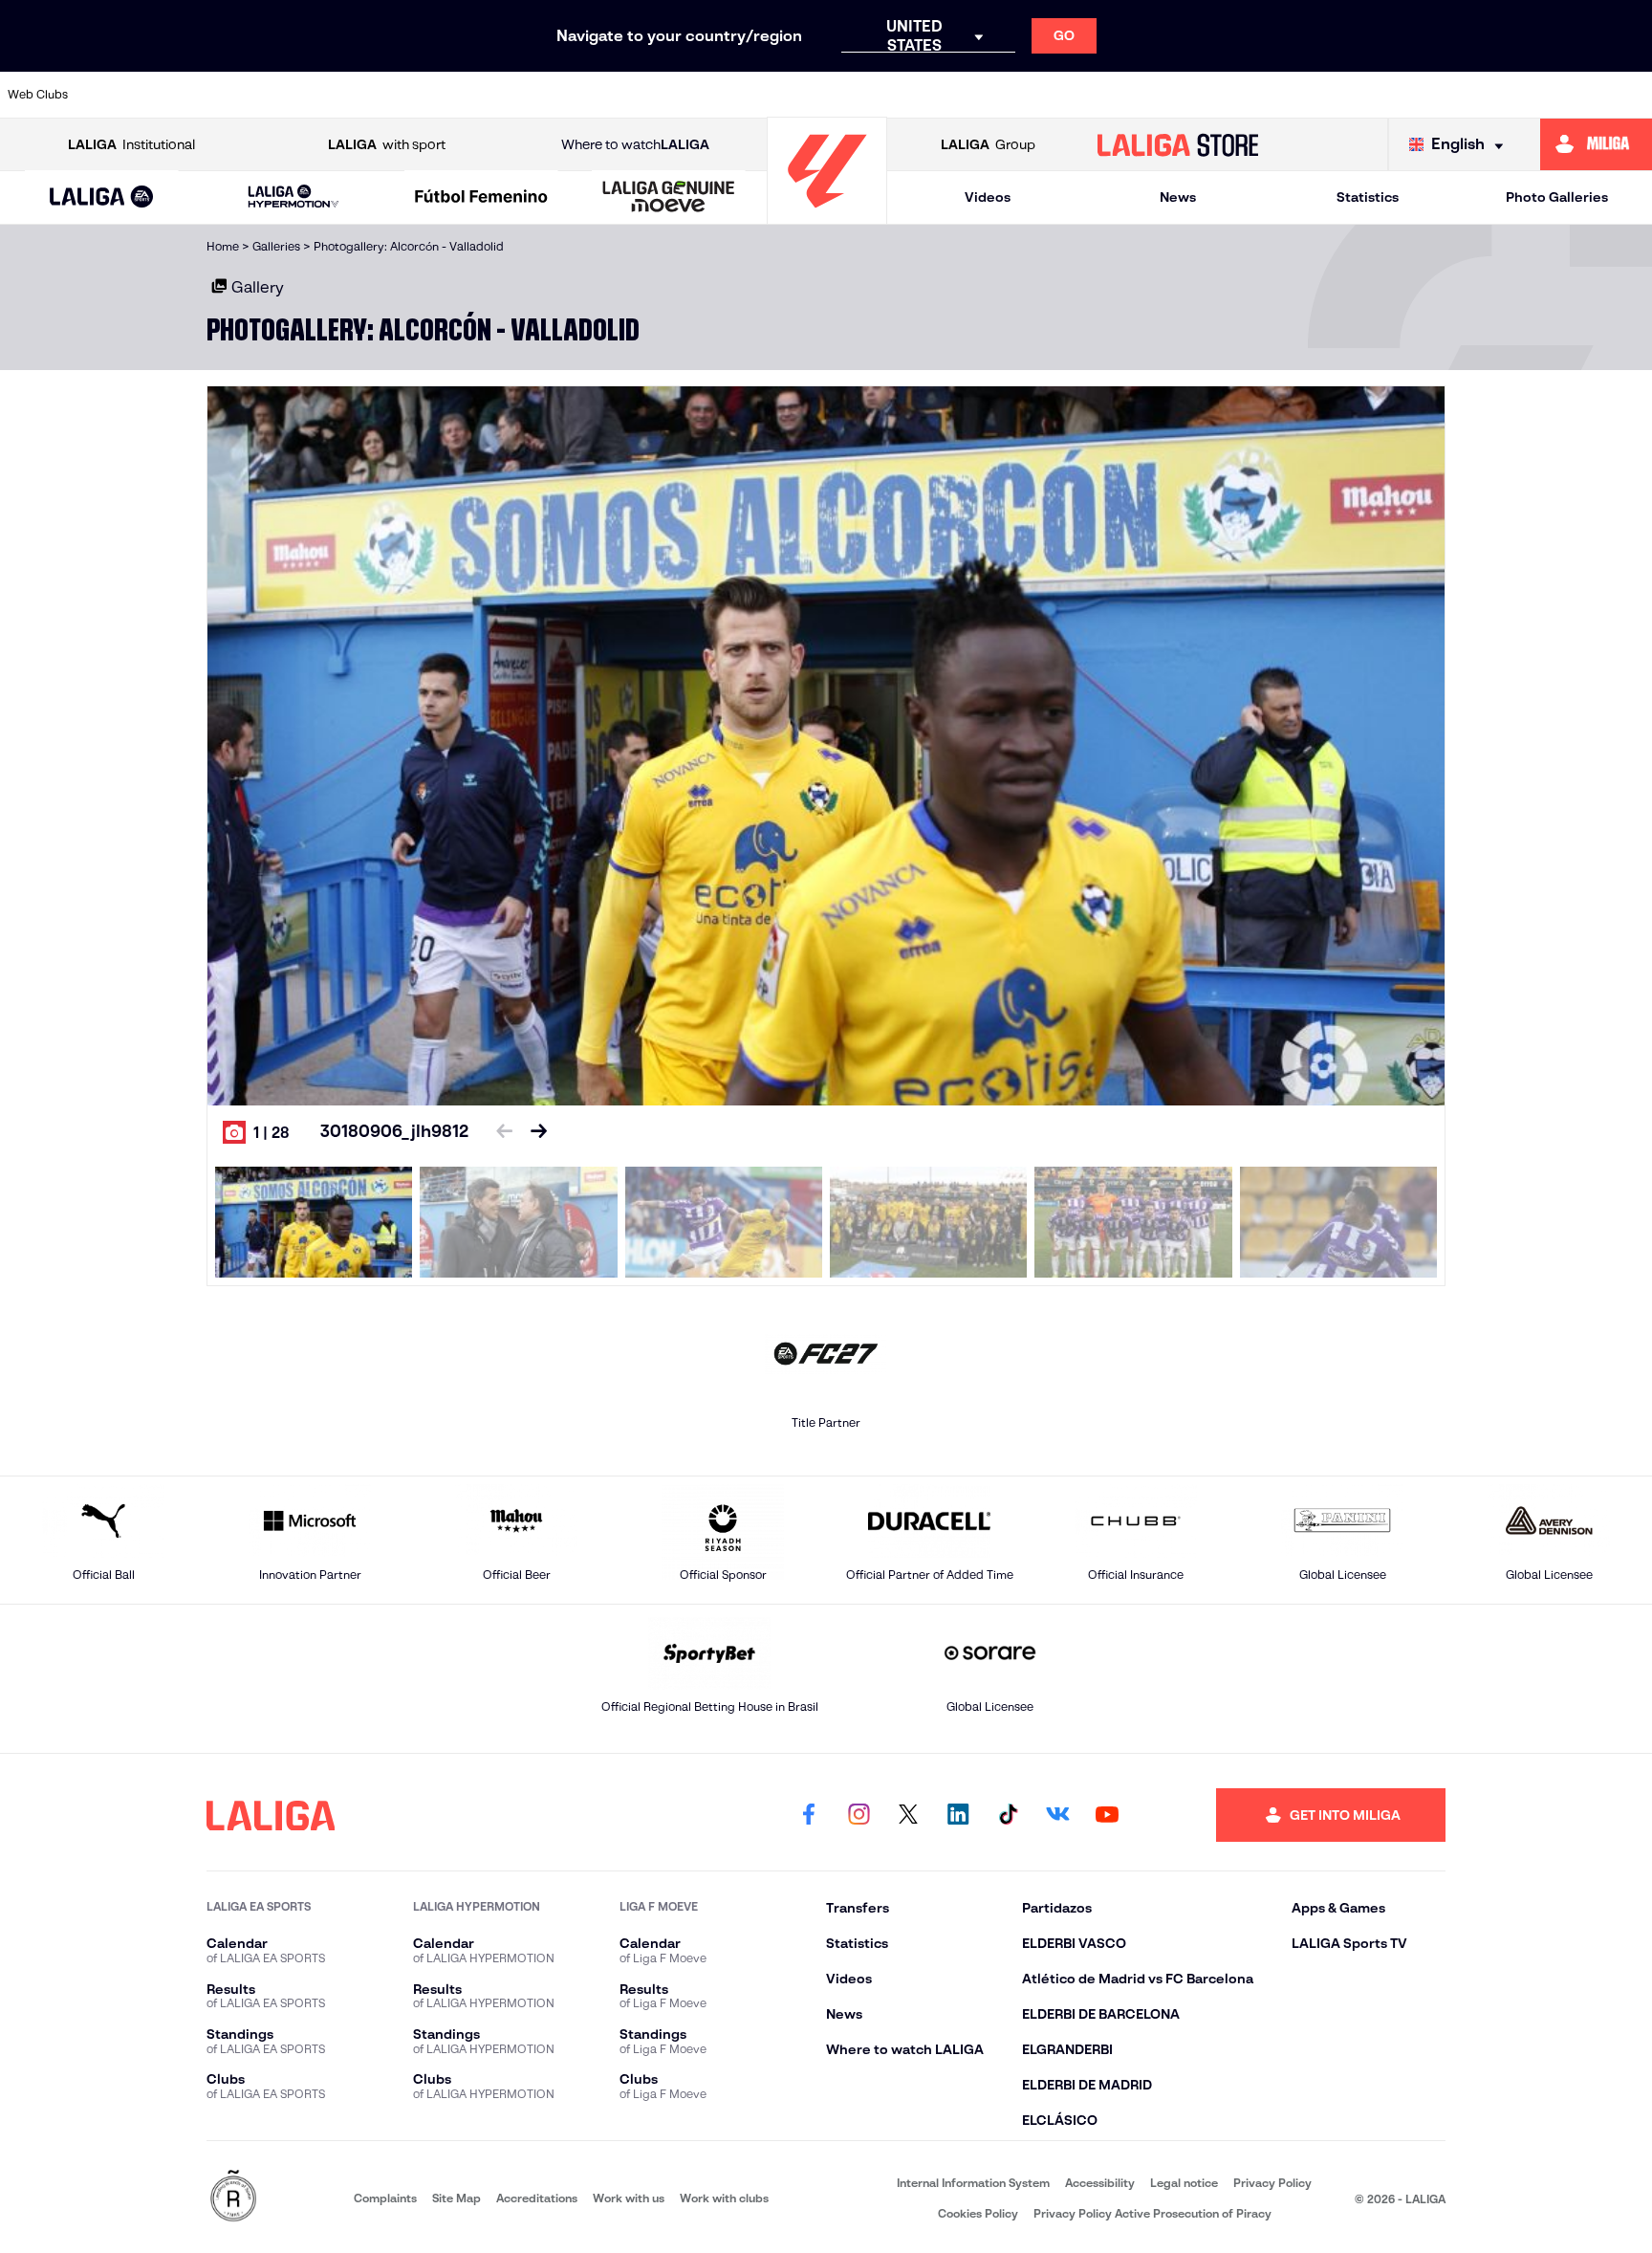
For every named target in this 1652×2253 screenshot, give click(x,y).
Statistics (1368, 197)
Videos (988, 197)
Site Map (456, 2198)
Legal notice (1184, 2183)
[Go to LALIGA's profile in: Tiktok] (1008, 1815)
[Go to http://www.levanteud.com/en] (763, 95)
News (1178, 197)
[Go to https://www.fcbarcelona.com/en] (605, 95)
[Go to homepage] (827, 216)
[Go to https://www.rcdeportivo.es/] (1078, 95)
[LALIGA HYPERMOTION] (293, 197)
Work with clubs (724, 2198)
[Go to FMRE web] (233, 2197)
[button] (102, 197)
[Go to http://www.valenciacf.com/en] (1552, 95)
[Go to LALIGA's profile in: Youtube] (1107, 1815)
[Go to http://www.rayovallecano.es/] (999, 95)
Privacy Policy (1272, 2183)
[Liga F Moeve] (481, 198)
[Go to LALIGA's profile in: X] (908, 1815)
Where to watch (635, 144)
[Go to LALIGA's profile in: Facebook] (809, 1815)
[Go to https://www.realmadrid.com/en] (1315, 95)
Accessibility (1100, 2183)
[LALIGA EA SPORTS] (102, 198)
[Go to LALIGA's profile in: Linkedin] (958, 1815)
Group (988, 144)
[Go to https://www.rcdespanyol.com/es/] (1157, 95)
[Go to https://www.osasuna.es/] (290, 95)
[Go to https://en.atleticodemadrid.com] (211, 95)
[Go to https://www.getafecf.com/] (685, 95)
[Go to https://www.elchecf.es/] (527, 95)
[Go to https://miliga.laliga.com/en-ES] (1596, 144)
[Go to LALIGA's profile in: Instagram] (859, 1815)
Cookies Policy (978, 2213)
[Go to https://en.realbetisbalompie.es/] (1236, 95)
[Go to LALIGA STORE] (1178, 144)
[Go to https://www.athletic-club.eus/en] (132, 95)
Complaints (385, 2198)
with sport (387, 144)
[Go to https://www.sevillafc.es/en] (1472, 95)
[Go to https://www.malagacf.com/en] (842, 95)
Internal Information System (973, 2183)
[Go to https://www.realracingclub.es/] (921, 95)
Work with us (629, 2198)
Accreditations (537, 2198)
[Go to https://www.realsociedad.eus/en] (1394, 95)
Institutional (131, 144)
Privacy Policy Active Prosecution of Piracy (1152, 2213)
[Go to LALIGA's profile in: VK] (1057, 1815)
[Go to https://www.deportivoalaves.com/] (447, 95)
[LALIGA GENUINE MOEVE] (669, 198)
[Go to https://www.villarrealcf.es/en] (1630, 95)
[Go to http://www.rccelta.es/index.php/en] (369, 95)
